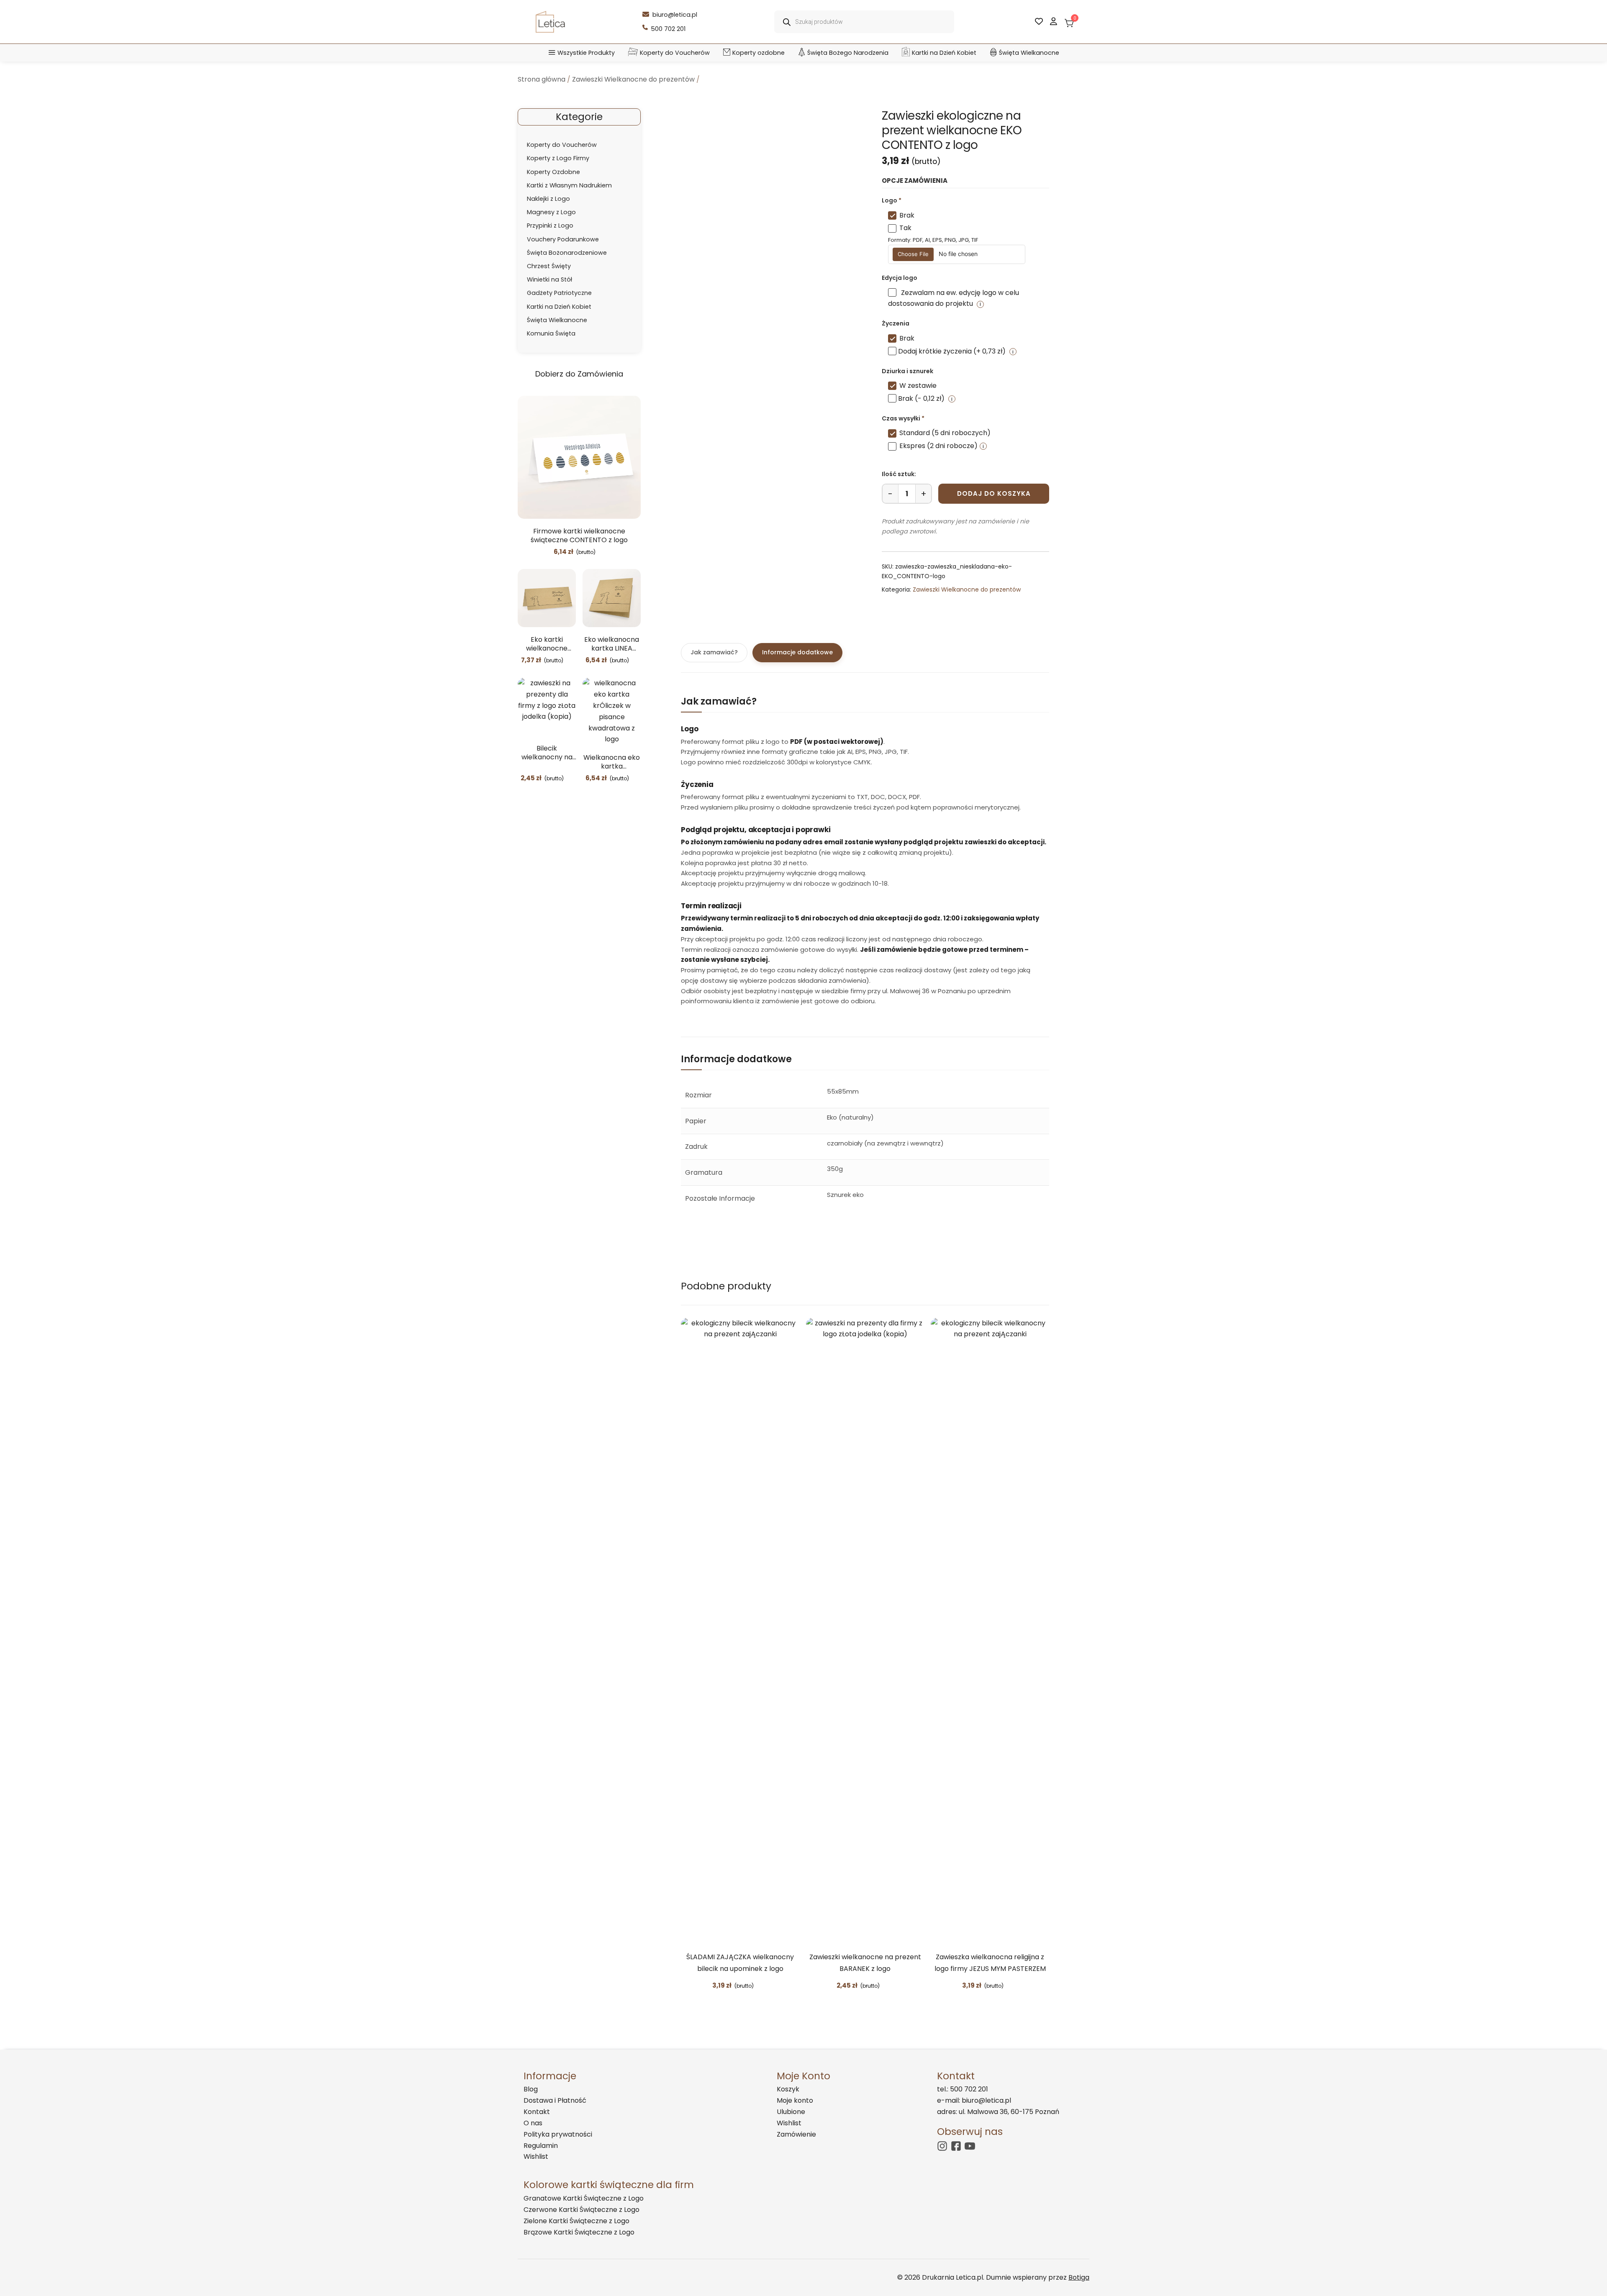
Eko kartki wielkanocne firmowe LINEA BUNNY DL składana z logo (547, 644)
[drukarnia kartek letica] (550, 22)
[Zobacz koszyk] (1068, 21)
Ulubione (791, 2112)
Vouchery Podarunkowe (563, 239)
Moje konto (795, 2100)
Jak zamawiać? (714, 652)
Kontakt (537, 2112)
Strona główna (542, 79)
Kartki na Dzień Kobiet (944, 53)
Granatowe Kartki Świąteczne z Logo (584, 2198)
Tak (905, 228)
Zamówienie (796, 2134)
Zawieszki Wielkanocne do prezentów (633, 79)
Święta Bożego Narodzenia (848, 53)
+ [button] (924, 494)
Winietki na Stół (549, 279)
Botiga (1079, 2277)
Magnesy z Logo (551, 212)
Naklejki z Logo (548, 199)
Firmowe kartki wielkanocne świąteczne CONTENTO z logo (579, 536)
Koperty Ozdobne (553, 172)
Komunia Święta (551, 333)
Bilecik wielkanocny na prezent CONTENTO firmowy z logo (547, 753)
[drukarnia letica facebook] (956, 2146)
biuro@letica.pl (675, 15)
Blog (531, 2089)
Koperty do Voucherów (675, 53)
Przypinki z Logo (550, 225)
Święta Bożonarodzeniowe (567, 253)
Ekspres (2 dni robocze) (938, 446)
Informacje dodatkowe (797, 652)
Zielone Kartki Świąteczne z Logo (576, 2221)
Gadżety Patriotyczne (559, 293)
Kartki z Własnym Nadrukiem (569, 185)
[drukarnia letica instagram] (942, 2146)
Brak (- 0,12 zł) (921, 398)
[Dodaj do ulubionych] (602, 552)
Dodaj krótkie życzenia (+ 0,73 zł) (952, 351)
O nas (533, 2123)
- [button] (890, 494)
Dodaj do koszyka (994, 493)
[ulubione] (1039, 22)
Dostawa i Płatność (555, 2100)
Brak (907, 215)
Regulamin (541, 2146)
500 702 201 (668, 29)
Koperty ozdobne (759, 53)
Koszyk (788, 2089)
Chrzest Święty (549, 266)
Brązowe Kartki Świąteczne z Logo (579, 2232)
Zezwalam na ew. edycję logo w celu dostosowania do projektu (954, 298)
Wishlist (536, 2156)
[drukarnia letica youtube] (970, 2146)
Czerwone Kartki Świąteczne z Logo (581, 2210)
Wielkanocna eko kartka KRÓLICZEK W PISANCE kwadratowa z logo (612, 762)
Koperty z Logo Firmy (558, 158)
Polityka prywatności (558, 2134)
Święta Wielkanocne (1029, 53)
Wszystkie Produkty (586, 53)
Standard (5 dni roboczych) (945, 433)
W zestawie (918, 386)
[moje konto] (1054, 22)
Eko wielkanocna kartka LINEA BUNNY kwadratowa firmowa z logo (612, 644)
